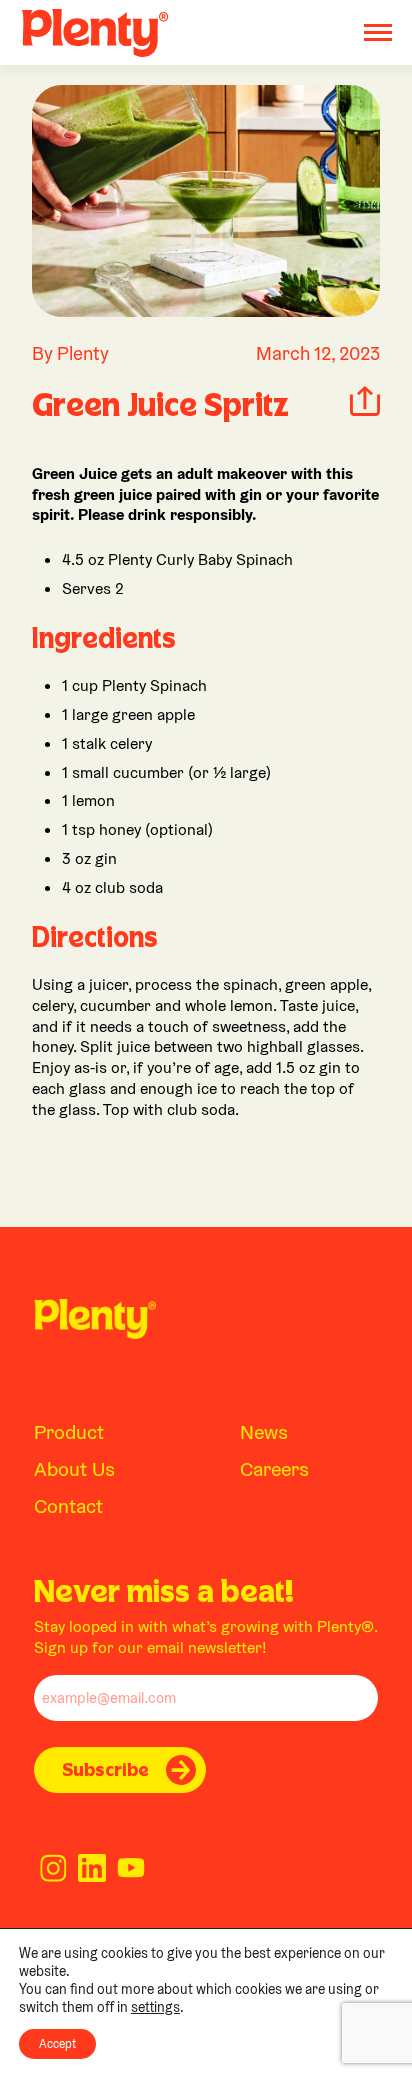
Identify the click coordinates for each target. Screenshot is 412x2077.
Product (69, 1432)
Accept (57, 2043)
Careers (274, 1469)
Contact (68, 1506)
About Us (74, 1469)
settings (155, 2007)
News (264, 1432)
